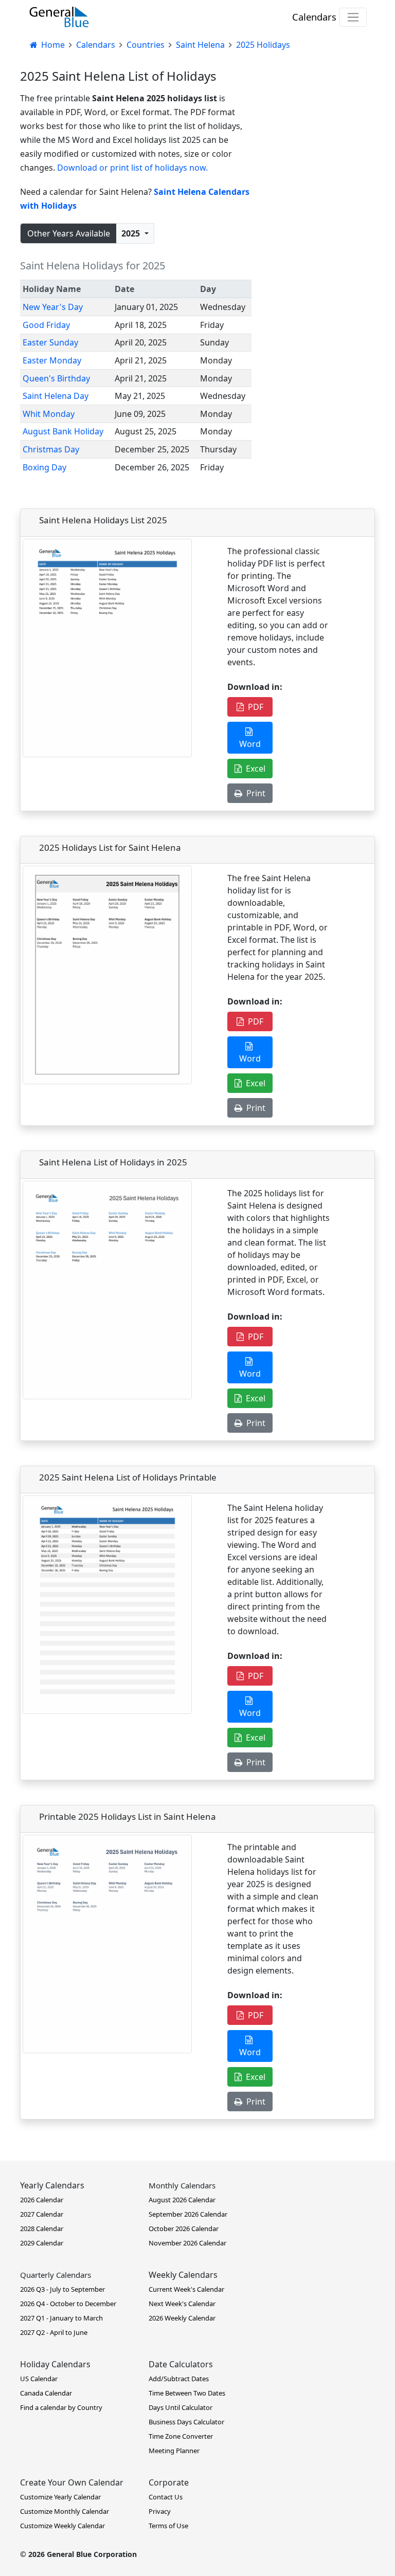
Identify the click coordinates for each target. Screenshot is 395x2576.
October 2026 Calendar (184, 2228)
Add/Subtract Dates (179, 2379)
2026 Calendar (42, 2200)
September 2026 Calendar (188, 2214)
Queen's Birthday (56, 378)
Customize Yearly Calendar (60, 2497)
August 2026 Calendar (182, 2200)
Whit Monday (49, 414)
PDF (254, 707)
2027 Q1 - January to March (61, 2318)
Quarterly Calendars (56, 2275)
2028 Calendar (42, 2228)
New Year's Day (53, 307)
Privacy (160, 2511)
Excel (254, 769)
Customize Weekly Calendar (62, 2526)
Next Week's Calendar (182, 2304)
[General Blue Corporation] (59, 17)
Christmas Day (51, 449)
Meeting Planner (174, 2451)
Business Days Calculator (186, 2422)
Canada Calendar (46, 2393)
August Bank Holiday (63, 431)
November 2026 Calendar (187, 2243)
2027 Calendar (42, 2214)
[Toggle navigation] (353, 17)
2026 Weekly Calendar (182, 2318)
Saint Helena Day (56, 396)
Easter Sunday (50, 342)
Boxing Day (44, 467)
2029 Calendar (42, 2243)
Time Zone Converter (181, 2436)
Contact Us (166, 2497)
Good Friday (46, 325)
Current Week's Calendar (186, 2289)
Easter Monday (52, 360)
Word (250, 738)
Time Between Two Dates (187, 2393)
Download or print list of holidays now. (132, 168)
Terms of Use (168, 2526)
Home (52, 45)
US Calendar (39, 2379)
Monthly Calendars (182, 2185)
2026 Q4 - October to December (68, 2304)
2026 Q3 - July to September (62, 2289)
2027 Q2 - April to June (54, 2332)
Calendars (314, 17)
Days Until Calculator (181, 2407)
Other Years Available (69, 233)
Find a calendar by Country (61, 2407)
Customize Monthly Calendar (65, 2511)
